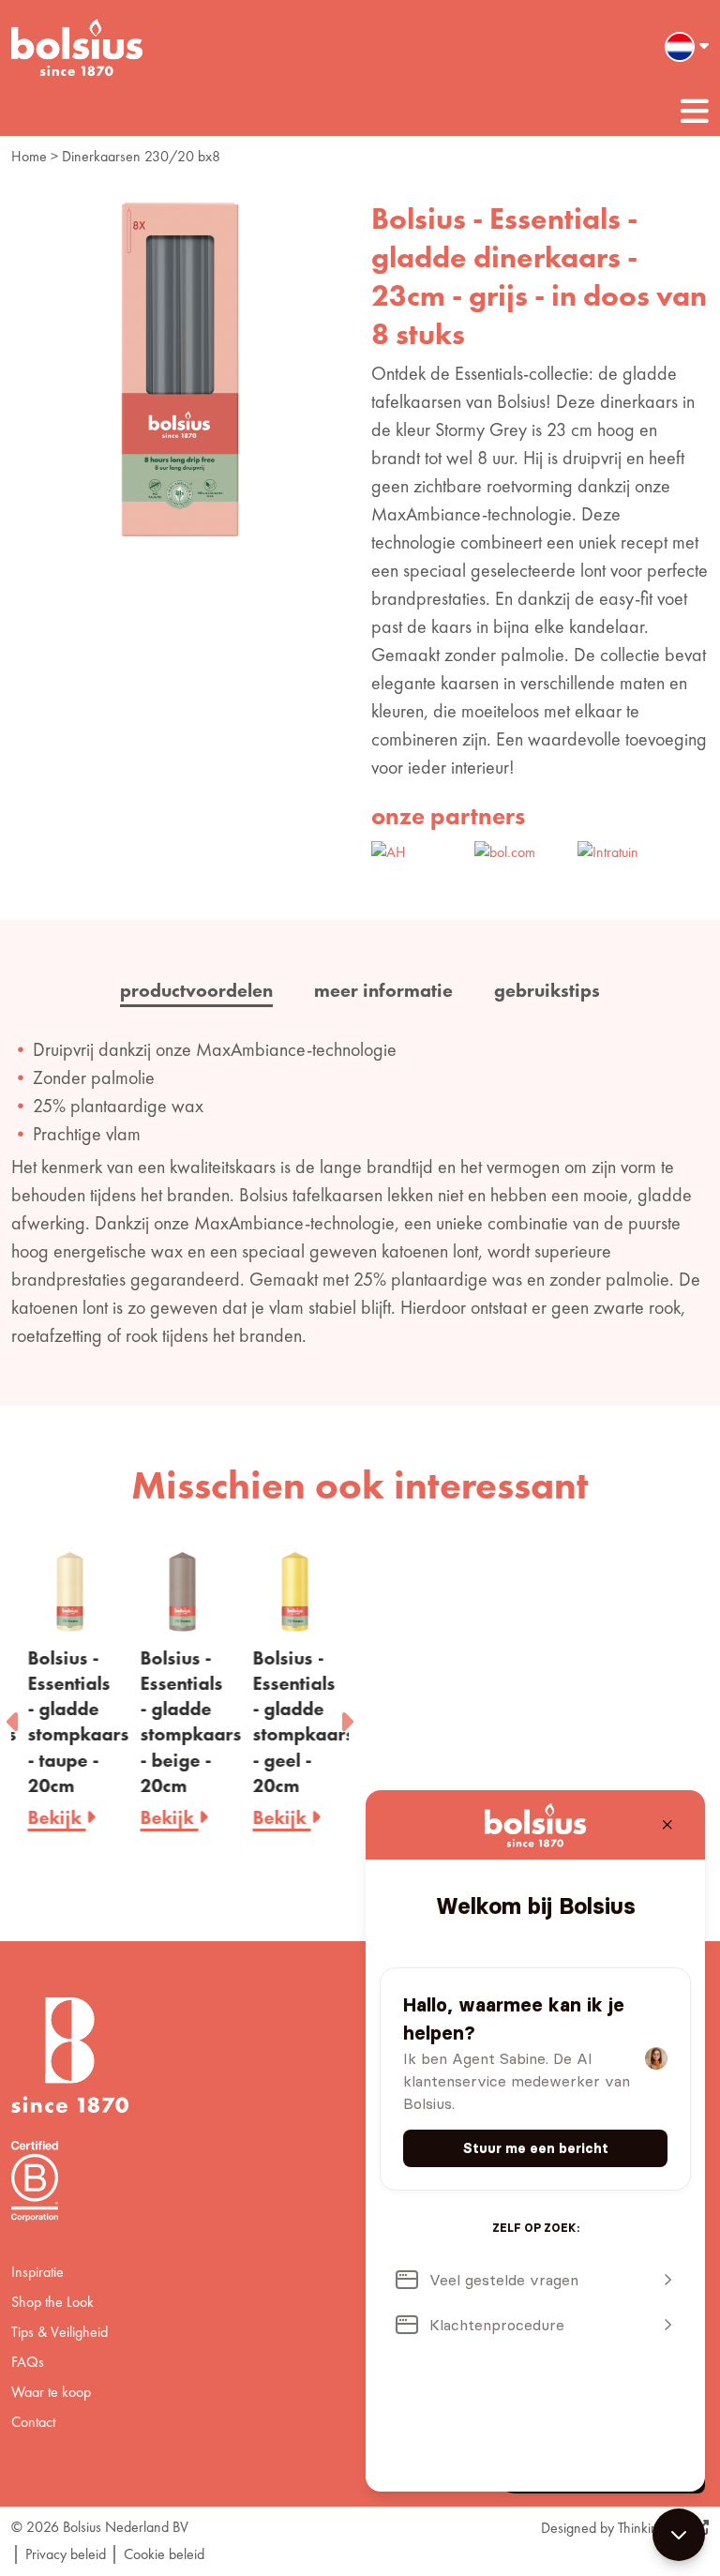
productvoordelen (196, 990)
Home (29, 156)
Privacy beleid (66, 2554)
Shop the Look (52, 2302)
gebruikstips (547, 990)
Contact (33, 2422)
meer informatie (383, 990)
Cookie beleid (164, 2554)
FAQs (28, 2362)
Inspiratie (37, 2272)
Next (346, 1716)
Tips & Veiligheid (60, 2332)
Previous (14, 1716)
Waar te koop (51, 2392)
